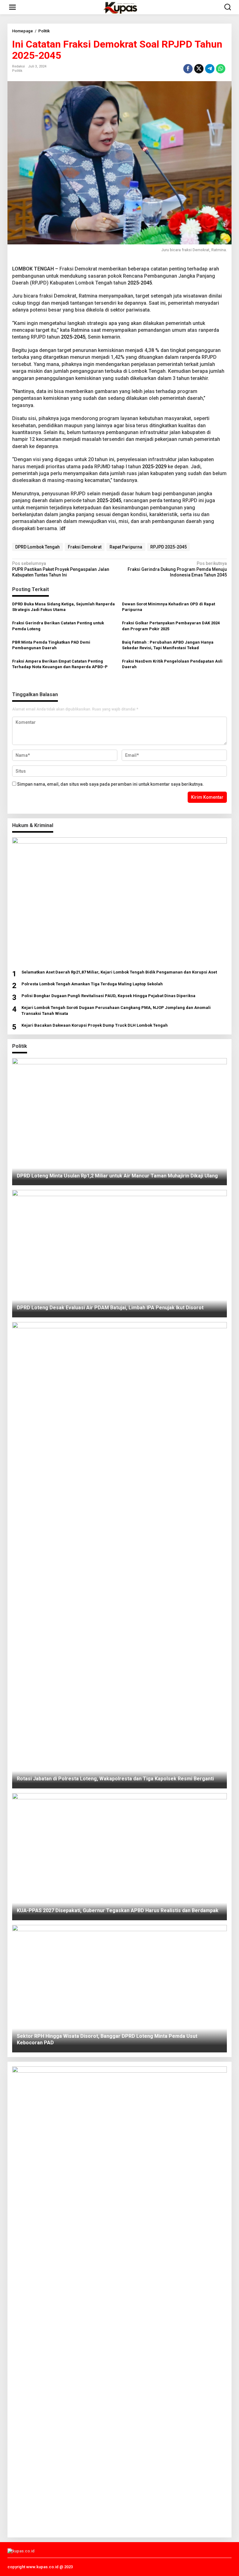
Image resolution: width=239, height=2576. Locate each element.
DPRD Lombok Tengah (37, 547)
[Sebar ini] (188, 69)
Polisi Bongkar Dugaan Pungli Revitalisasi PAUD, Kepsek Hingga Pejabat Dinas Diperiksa (108, 996)
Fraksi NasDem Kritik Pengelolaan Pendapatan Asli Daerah (172, 664)
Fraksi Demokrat (85, 547)
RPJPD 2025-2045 (169, 547)
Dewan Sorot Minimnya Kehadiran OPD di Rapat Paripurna (169, 607)
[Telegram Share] (210, 69)
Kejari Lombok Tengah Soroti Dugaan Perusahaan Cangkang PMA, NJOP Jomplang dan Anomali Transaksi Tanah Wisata (116, 1010)
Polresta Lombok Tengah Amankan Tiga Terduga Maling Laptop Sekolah (92, 984)
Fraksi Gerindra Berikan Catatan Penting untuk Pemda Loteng (58, 626)
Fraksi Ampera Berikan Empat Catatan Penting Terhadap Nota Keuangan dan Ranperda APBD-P (60, 664)
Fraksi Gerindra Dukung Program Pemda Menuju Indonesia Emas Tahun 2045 (177, 569)
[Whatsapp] (221, 69)
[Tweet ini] (199, 69)
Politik (17, 71)
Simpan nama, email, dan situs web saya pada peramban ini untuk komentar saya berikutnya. (110, 784)
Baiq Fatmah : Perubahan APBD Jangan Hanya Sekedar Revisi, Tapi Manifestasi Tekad (168, 645)
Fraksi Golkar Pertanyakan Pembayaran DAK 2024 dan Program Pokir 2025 (171, 626)
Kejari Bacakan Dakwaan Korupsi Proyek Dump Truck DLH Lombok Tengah (95, 1025)
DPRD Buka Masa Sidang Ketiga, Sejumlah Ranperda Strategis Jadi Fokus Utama (63, 607)
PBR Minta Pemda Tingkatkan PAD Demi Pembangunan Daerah (51, 645)
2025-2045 (140, 283)
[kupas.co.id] (121, 7)
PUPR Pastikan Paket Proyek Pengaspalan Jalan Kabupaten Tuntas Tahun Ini (61, 569)
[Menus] (12, 7)
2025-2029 (154, 467)
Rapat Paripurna (126, 547)
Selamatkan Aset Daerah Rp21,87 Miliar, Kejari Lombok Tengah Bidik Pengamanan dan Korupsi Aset (119, 972)
